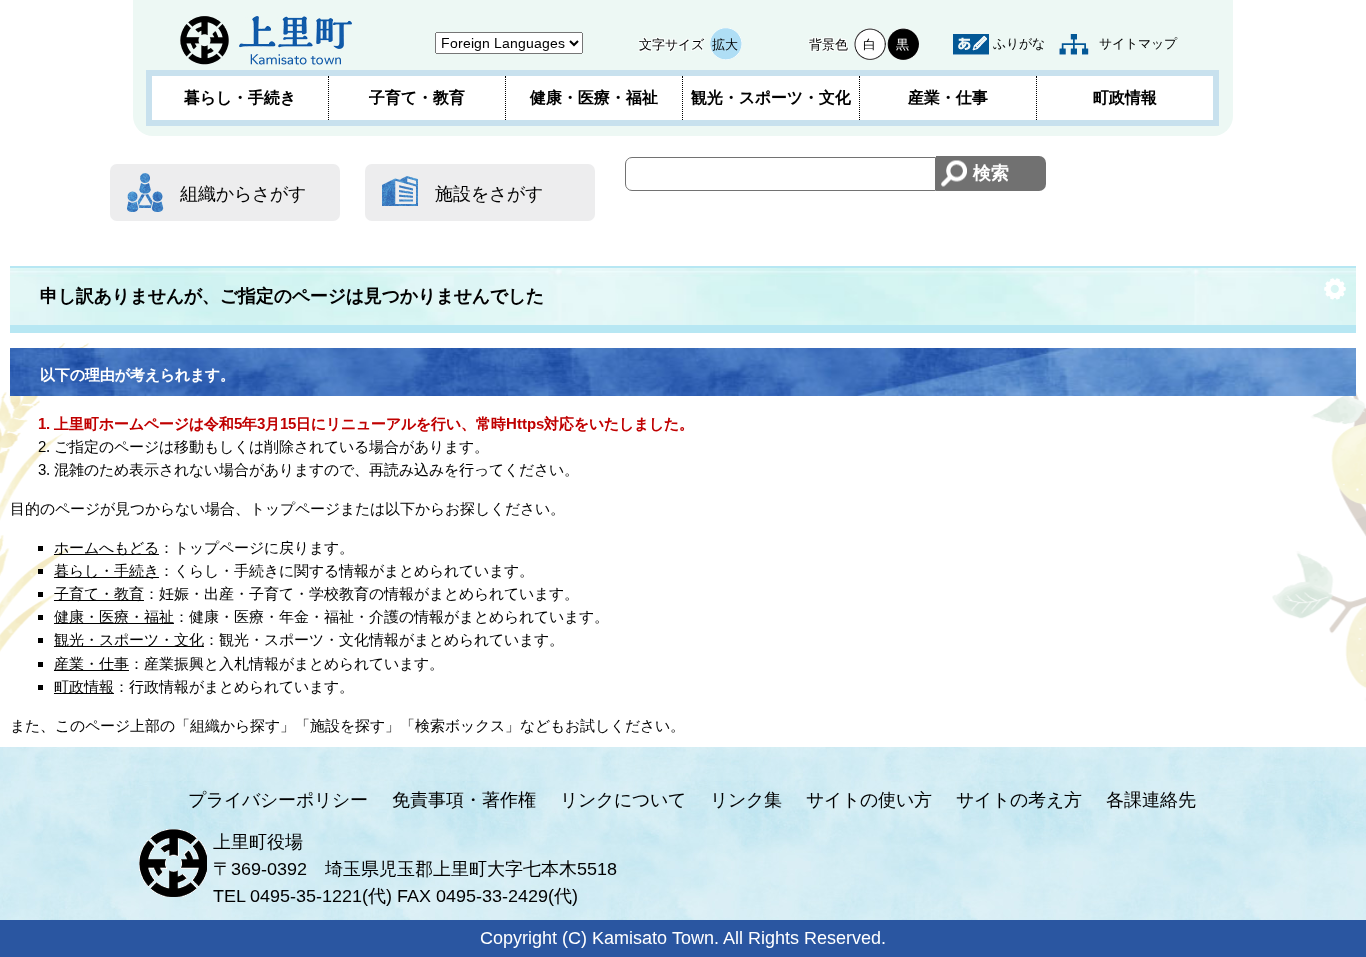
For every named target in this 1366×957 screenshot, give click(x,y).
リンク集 (746, 800)
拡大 (725, 44)
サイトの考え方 (1019, 800)
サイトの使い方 (869, 800)
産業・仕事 (948, 97)
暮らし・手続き (240, 97)
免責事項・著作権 (464, 800)
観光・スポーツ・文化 (771, 97)
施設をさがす (489, 194)
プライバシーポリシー (278, 800)
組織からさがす (243, 194)
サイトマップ (1138, 43)
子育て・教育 (417, 97)
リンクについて (623, 800)
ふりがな (1019, 43)
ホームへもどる (106, 547)
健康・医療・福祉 (594, 97)
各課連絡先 (1151, 800)
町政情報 (1125, 97)
